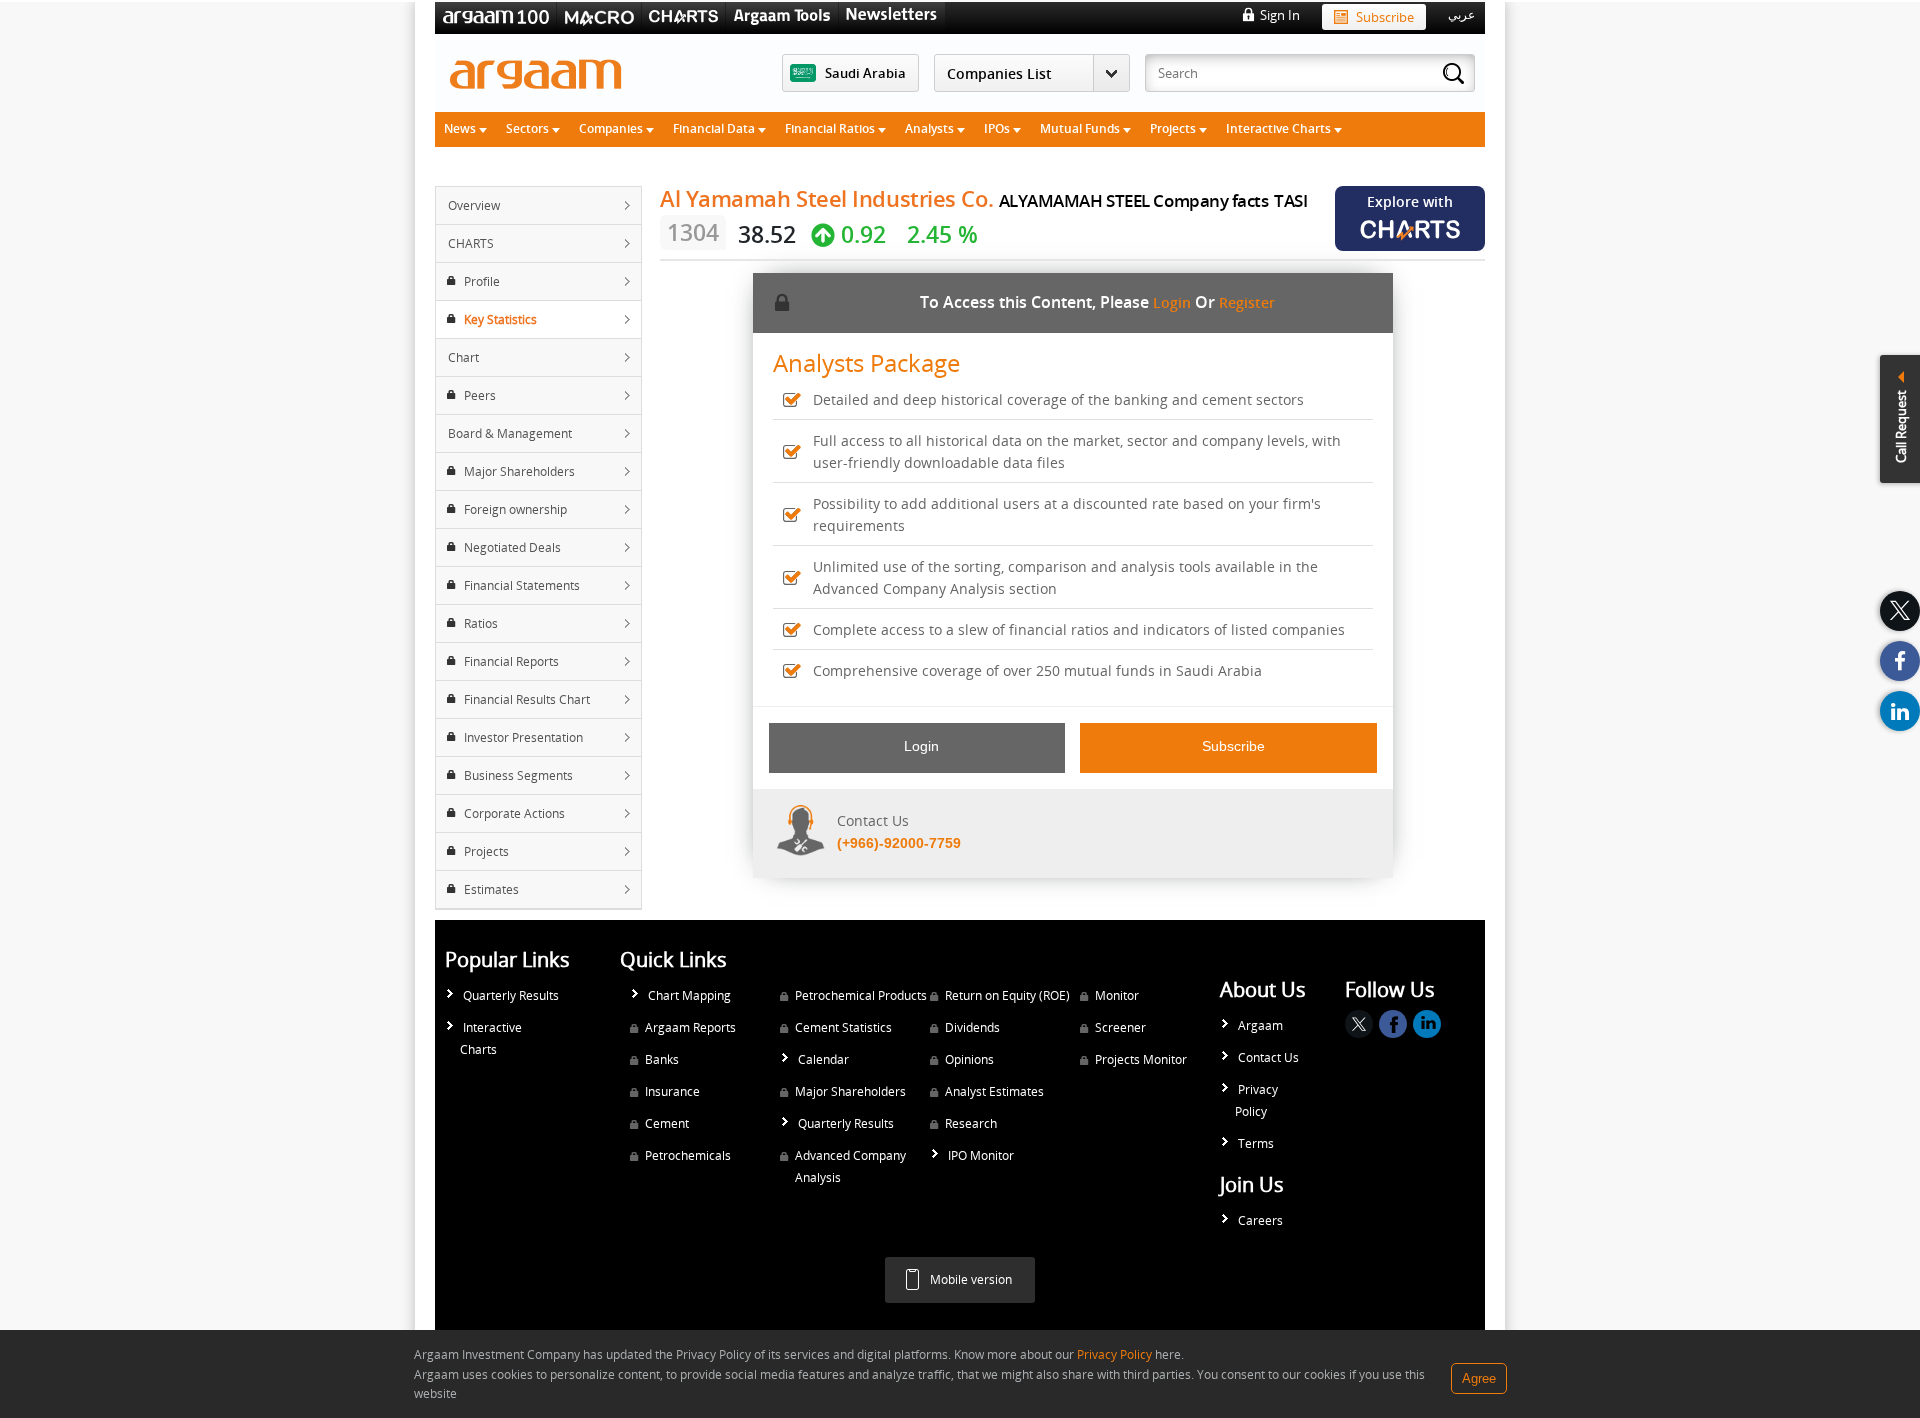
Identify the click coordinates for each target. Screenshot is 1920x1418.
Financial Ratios (831, 128)
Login (1172, 302)
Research (971, 1123)
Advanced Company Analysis (850, 1166)
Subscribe (1385, 17)
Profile (482, 281)
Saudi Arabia (865, 73)
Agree (1479, 1378)
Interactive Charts (1280, 128)
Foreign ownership (515, 509)
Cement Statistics (843, 1027)
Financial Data (715, 128)
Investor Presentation (523, 737)
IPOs (998, 128)
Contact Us (1268, 1057)
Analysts (931, 128)
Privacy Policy (1256, 1100)
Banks (662, 1059)
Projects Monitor (1141, 1059)
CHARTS (471, 243)
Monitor (1117, 995)
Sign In (1280, 15)
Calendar (823, 1059)
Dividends (972, 1027)
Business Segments (518, 775)
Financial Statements (522, 585)
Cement (667, 1123)
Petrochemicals (688, 1155)
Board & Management (510, 433)
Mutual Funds (1081, 128)
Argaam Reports (690, 1027)
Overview (474, 205)
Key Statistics (500, 319)
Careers (1260, 1220)
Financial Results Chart (527, 699)
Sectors (529, 128)
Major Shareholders (519, 471)
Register (1247, 302)
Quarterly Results (511, 995)
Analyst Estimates (994, 1091)
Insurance (672, 1091)
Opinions (969, 1059)
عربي (1461, 15)
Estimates (491, 889)
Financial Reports (511, 661)
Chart (463, 357)
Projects (1174, 128)
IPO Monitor (981, 1155)
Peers (480, 395)
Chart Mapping (689, 995)
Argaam (1260, 1025)
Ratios (481, 623)
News (461, 128)
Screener (1120, 1027)
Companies (612, 128)
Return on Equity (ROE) (1007, 995)
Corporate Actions (514, 813)
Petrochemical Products (861, 995)
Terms (1256, 1143)
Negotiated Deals (512, 547)
